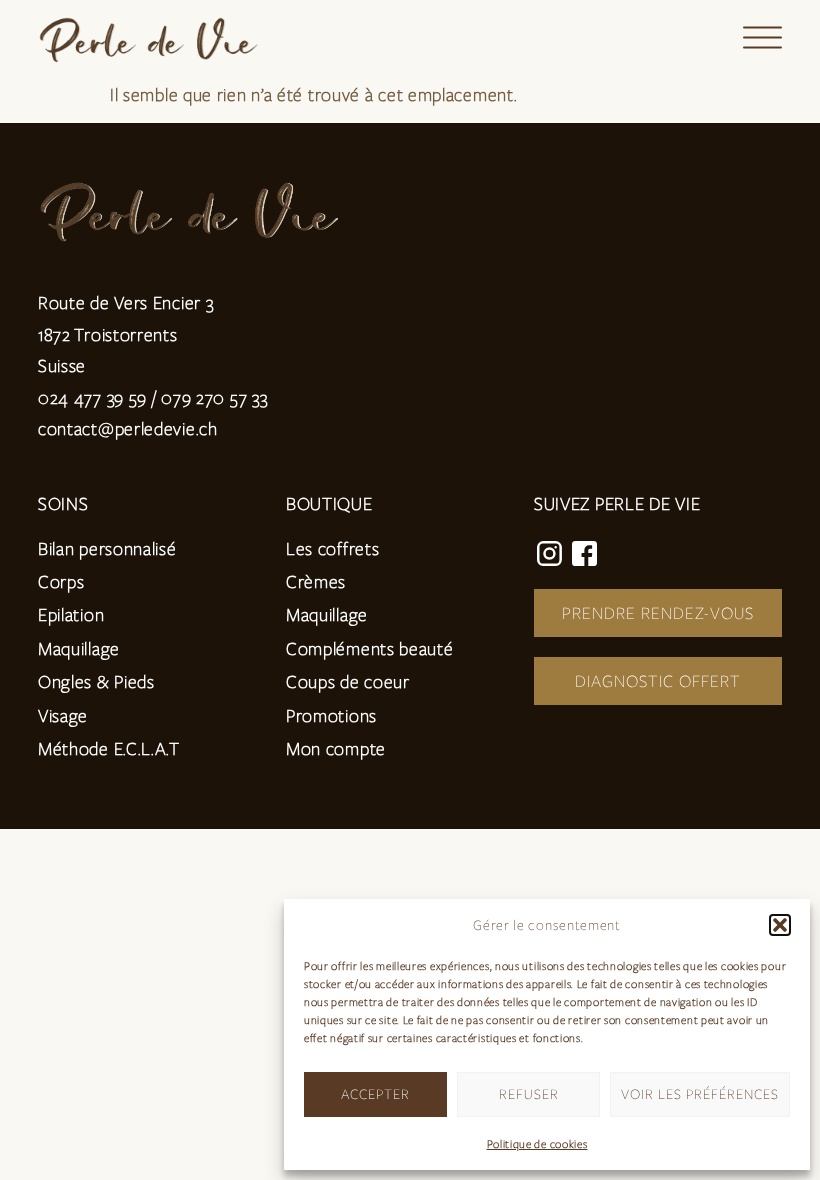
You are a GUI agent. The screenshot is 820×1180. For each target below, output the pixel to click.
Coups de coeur (348, 681)
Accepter (375, 1093)
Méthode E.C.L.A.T (109, 748)
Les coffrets (332, 548)
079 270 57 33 (214, 397)
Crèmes (316, 581)
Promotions (331, 715)
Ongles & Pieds (96, 681)
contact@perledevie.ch (128, 428)
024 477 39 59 (92, 397)
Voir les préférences (700, 1093)
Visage (63, 715)
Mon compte (336, 748)
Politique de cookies (537, 1143)
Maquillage (79, 648)
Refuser (529, 1093)
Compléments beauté (370, 648)
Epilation (71, 614)
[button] (780, 925)
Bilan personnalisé (107, 548)
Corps (61, 581)
